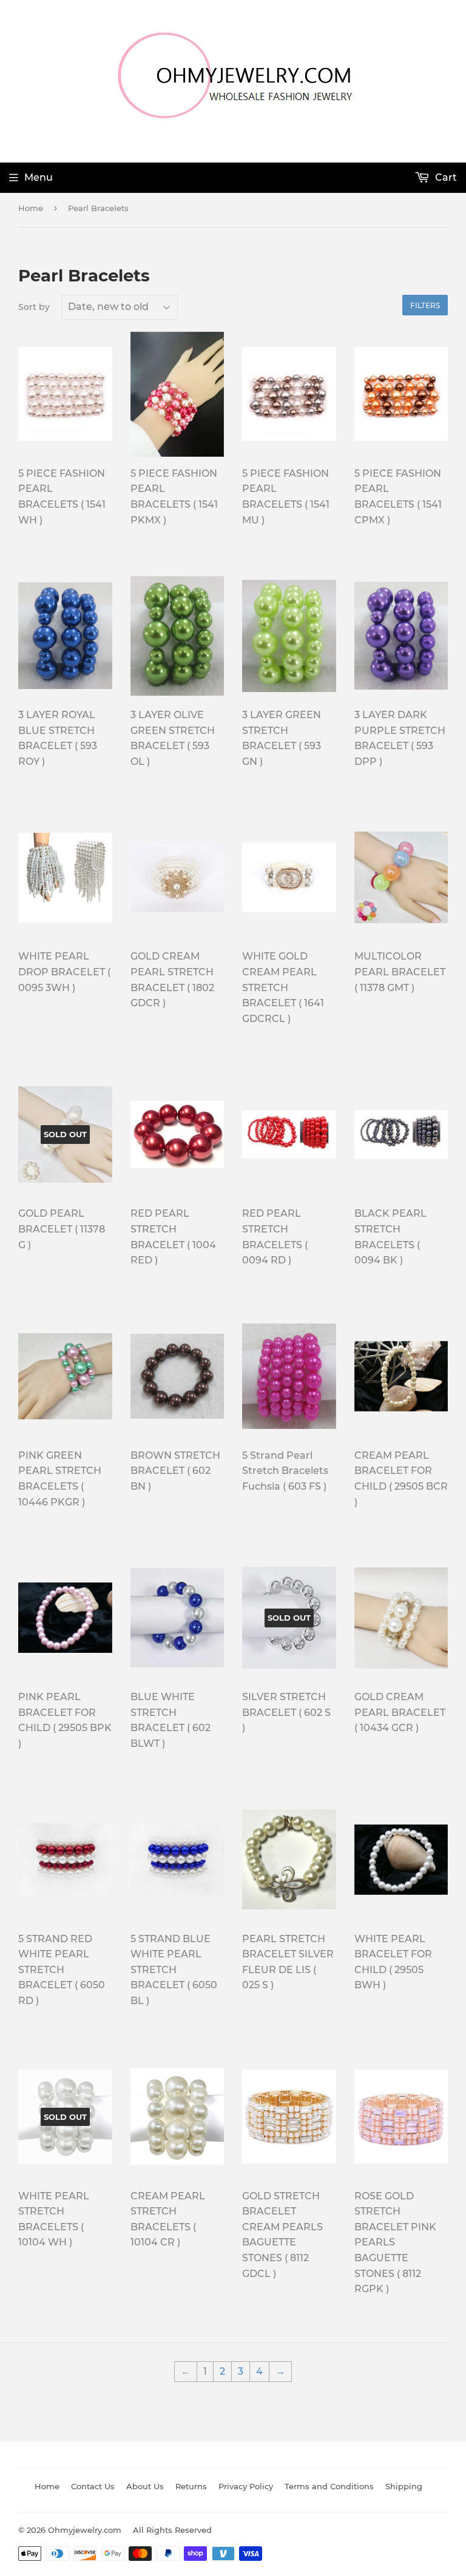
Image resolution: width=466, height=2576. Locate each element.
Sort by (34, 307)
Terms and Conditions (329, 2486)
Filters (425, 305)
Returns (191, 2486)
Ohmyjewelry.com (85, 2530)
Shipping (404, 2486)
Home (31, 208)
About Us (145, 2486)
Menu (39, 177)
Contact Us (93, 2486)
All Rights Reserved (172, 2530)
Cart (445, 177)
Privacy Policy (246, 2486)
